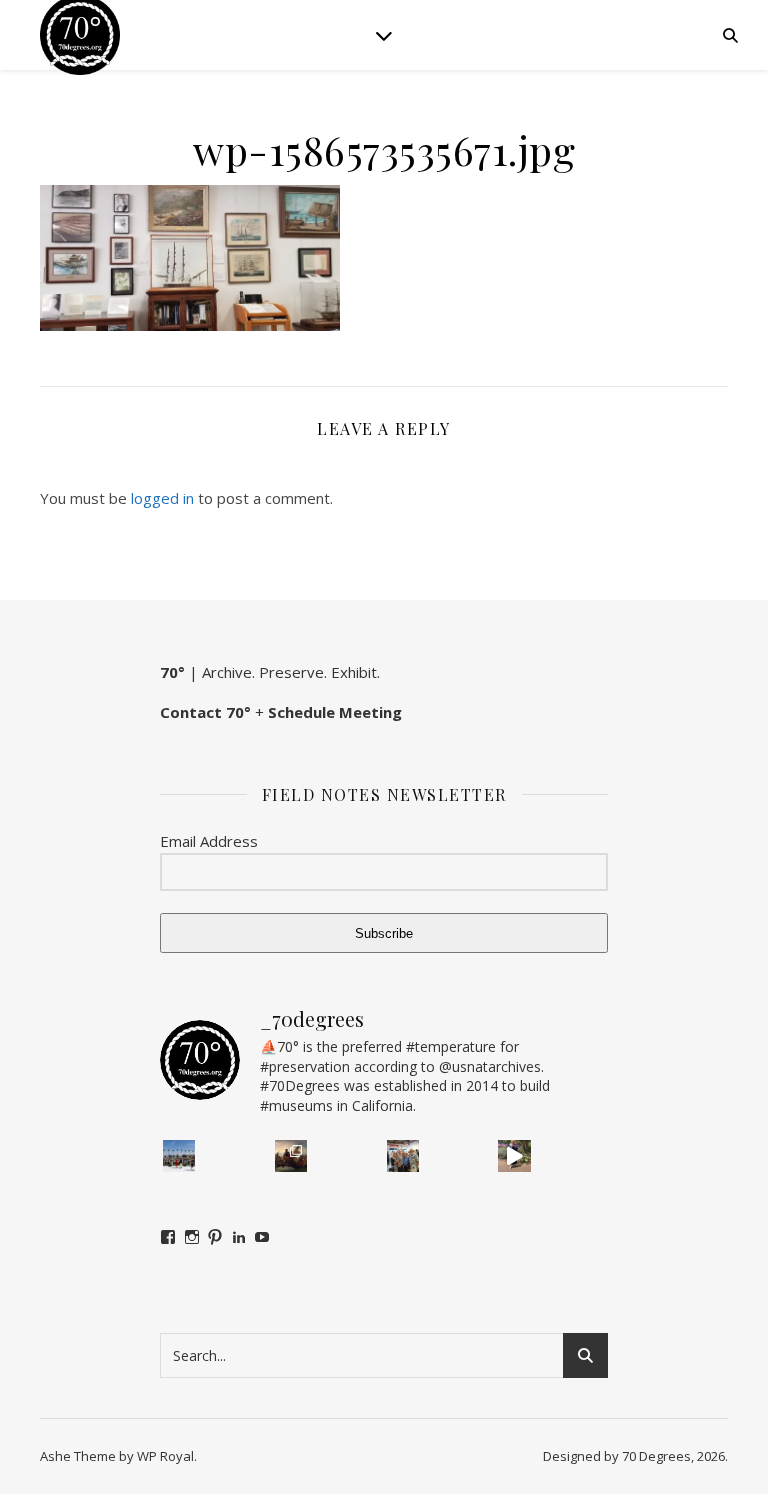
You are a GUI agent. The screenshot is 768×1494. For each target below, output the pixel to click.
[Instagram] (192, 1237)
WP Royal (165, 1456)
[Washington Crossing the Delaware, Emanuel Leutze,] (291, 1156)
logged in (162, 498)
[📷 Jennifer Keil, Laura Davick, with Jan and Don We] (403, 1156)
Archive (227, 672)
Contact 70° (205, 712)
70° (172, 672)
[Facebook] (168, 1237)
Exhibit (354, 672)
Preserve (291, 672)
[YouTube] (262, 1237)
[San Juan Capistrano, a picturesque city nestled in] (514, 1156)
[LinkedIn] (239, 1237)
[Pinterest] (215, 1237)
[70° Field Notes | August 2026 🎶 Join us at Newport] (179, 1156)
